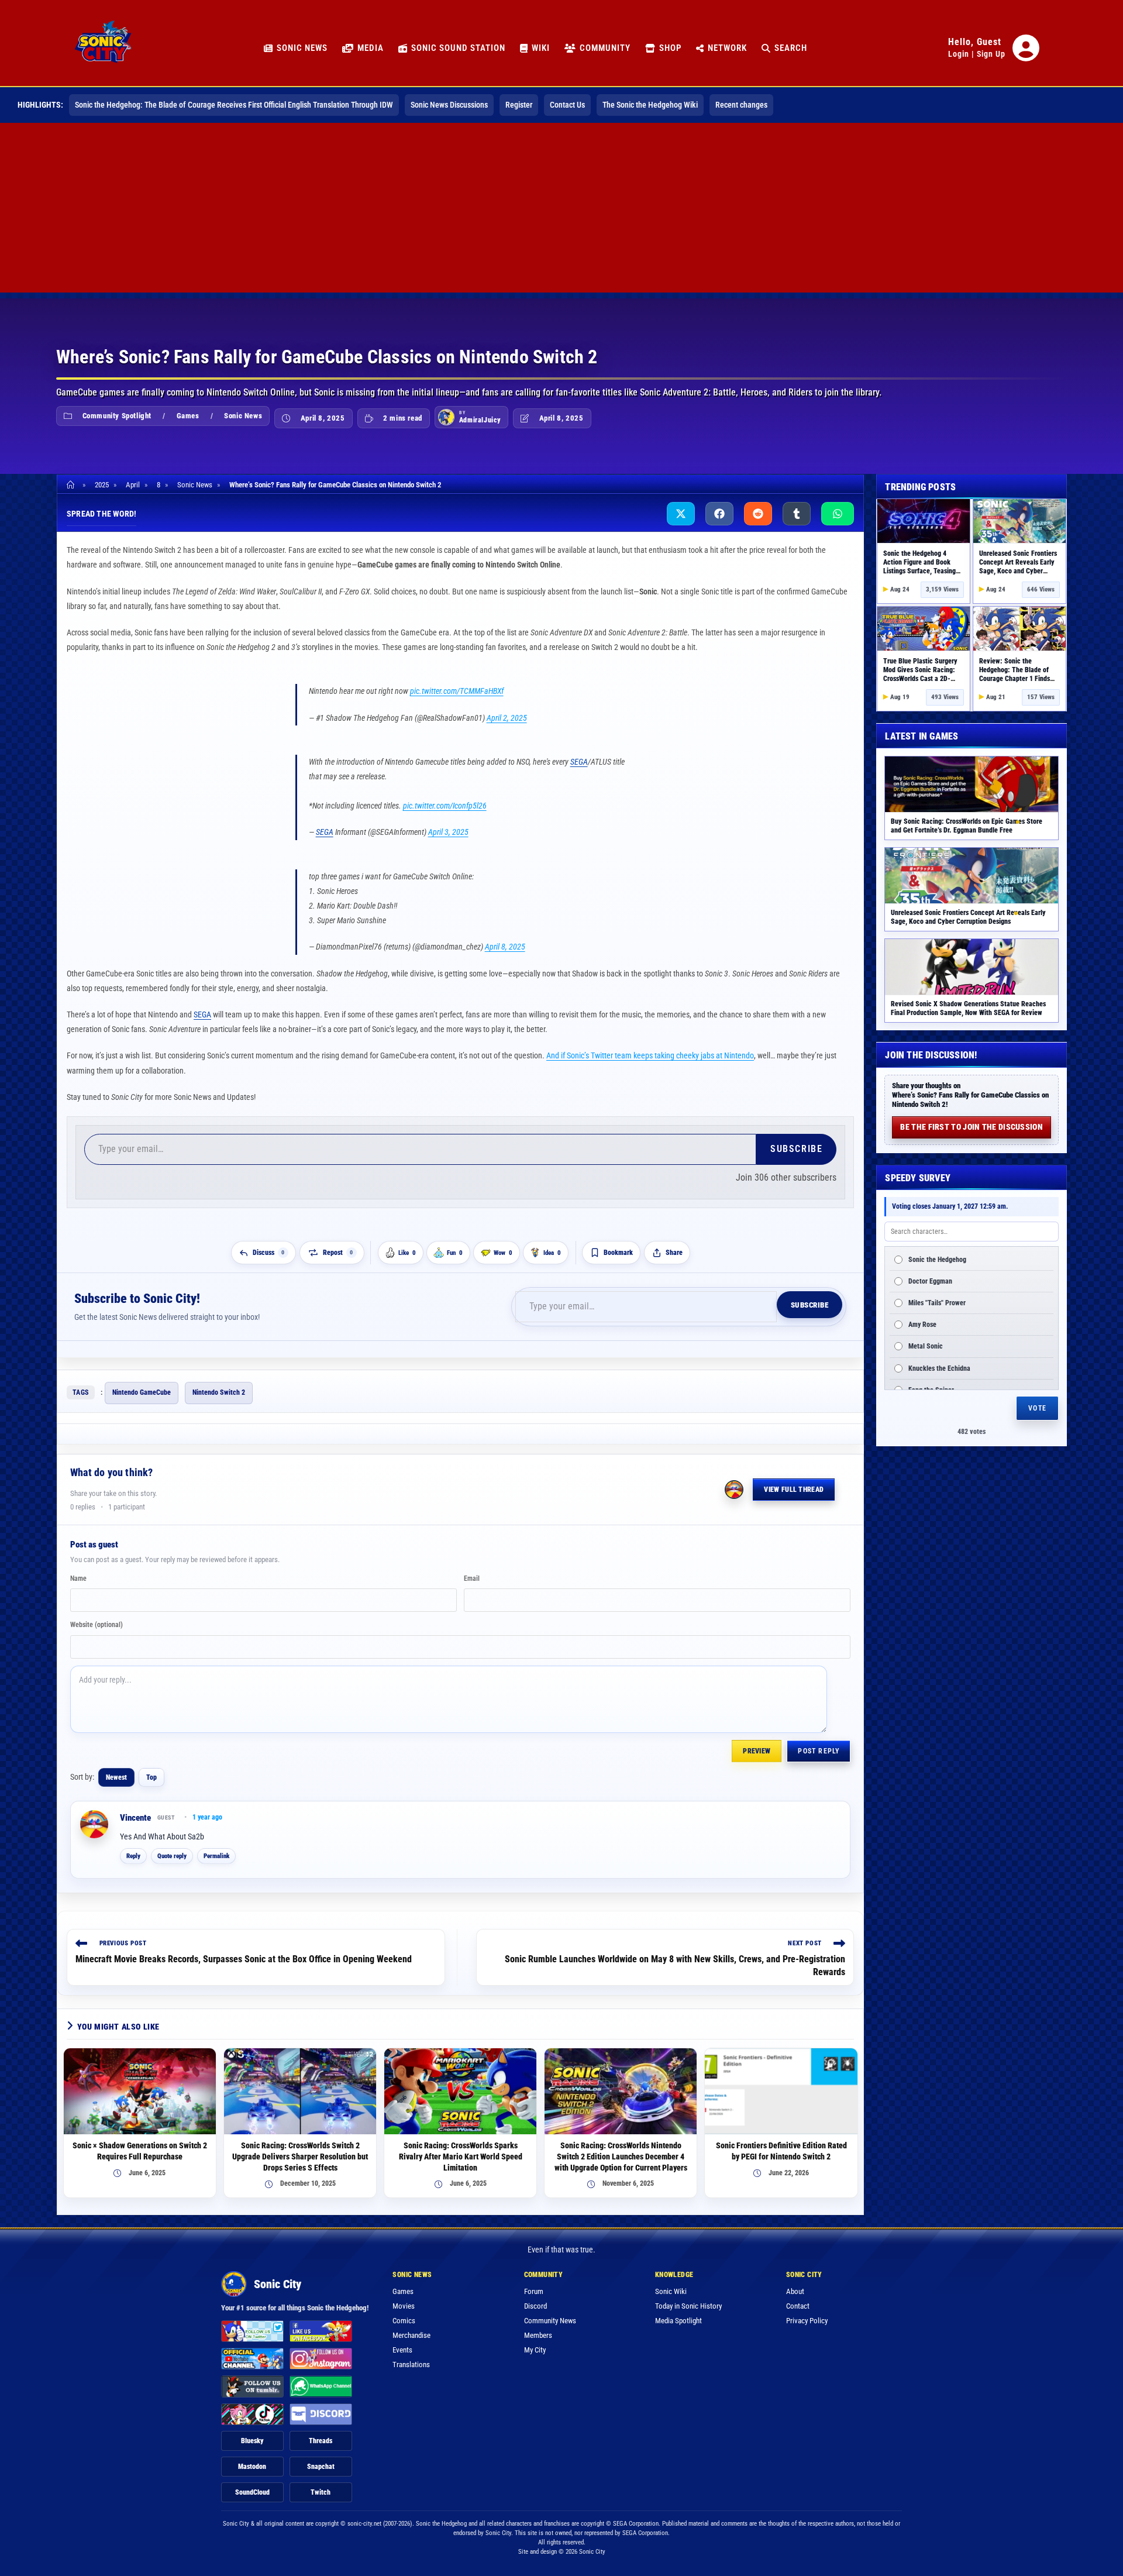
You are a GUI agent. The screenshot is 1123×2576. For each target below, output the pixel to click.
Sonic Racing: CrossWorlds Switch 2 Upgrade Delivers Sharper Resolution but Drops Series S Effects (300, 2151)
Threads (321, 2435)
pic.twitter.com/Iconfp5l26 (445, 800)
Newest (116, 1772)
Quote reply (172, 1850)
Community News (550, 2315)
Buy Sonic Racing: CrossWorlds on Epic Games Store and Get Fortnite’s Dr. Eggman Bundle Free (967, 826)
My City (535, 2344)
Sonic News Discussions (449, 105)
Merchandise (411, 2329)
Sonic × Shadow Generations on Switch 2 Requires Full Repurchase (140, 2145)
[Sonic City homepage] (103, 48)
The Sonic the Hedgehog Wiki (650, 105)
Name (78, 1573)
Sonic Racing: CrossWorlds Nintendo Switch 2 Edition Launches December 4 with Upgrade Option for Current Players (621, 2151)
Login (959, 54)
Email (472, 1573)
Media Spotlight (678, 2315)
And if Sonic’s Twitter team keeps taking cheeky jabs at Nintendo (650, 1050)
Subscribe (796, 1143)
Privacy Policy (807, 2315)
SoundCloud (252, 2486)
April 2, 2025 (507, 718)
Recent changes (741, 105)
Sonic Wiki (671, 2286)
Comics (404, 2315)
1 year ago (207, 1811)
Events (402, 2344)
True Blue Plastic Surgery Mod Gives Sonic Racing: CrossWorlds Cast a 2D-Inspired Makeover (920, 674)
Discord (535, 2300)
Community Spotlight (117, 416)
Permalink (216, 1850)
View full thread (794, 1484)
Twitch (321, 2486)
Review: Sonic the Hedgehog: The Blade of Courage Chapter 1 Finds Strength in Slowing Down (1016, 674)
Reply (133, 1850)
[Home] (72, 485)
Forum (534, 2286)
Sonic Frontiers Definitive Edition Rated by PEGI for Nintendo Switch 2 (781, 2145)
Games (188, 416)
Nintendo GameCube (142, 1387)
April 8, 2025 (505, 941)
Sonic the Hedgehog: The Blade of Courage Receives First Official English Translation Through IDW (234, 105)
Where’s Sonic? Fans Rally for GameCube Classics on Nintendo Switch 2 (335, 485)
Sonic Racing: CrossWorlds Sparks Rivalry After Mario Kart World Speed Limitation (461, 2151)
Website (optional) (97, 1619)
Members (538, 2329)
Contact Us (567, 105)
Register (519, 105)
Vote (1037, 1408)
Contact (798, 2300)
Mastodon (252, 2461)
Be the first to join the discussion (972, 1127)
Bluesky (252, 2435)
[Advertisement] (561, 211)
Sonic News (243, 416)
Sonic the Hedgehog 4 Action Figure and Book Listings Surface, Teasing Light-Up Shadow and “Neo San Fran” (922, 571)
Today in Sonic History (688, 2300)
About (795, 2286)
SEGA (579, 756)
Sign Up (991, 54)
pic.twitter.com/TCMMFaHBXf (457, 691)
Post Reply (819, 1745)
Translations (411, 2359)
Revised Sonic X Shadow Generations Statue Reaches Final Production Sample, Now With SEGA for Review (968, 1008)
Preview (757, 1745)
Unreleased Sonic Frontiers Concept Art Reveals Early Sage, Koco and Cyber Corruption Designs (1018, 567)
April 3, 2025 (448, 826)
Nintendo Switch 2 (219, 1387)
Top (151, 1772)
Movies (404, 2300)
